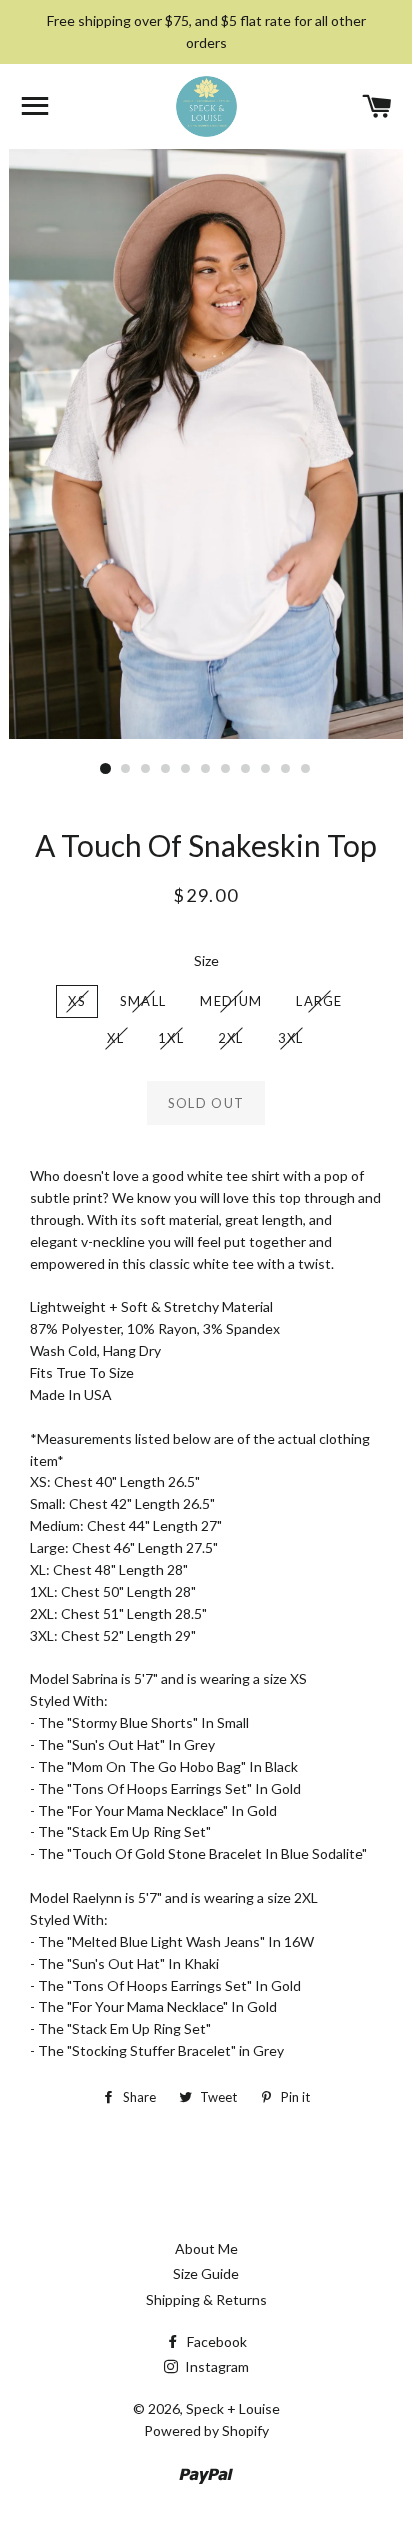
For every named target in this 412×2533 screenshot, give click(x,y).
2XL (231, 1038)
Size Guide (206, 2273)
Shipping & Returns (206, 2299)
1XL (171, 1038)
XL (115, 1038)
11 (306, 769)
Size (206, 960)
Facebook (215, 2341)
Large (319, 1001)
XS (77, 1001)
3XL (291, 1038)
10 (286, 769)
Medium (231, 1001)
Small (143, 1001)
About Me (206, 2248)
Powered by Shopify (206, 2430)
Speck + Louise (233, 2408)
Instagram (215, 2366)
